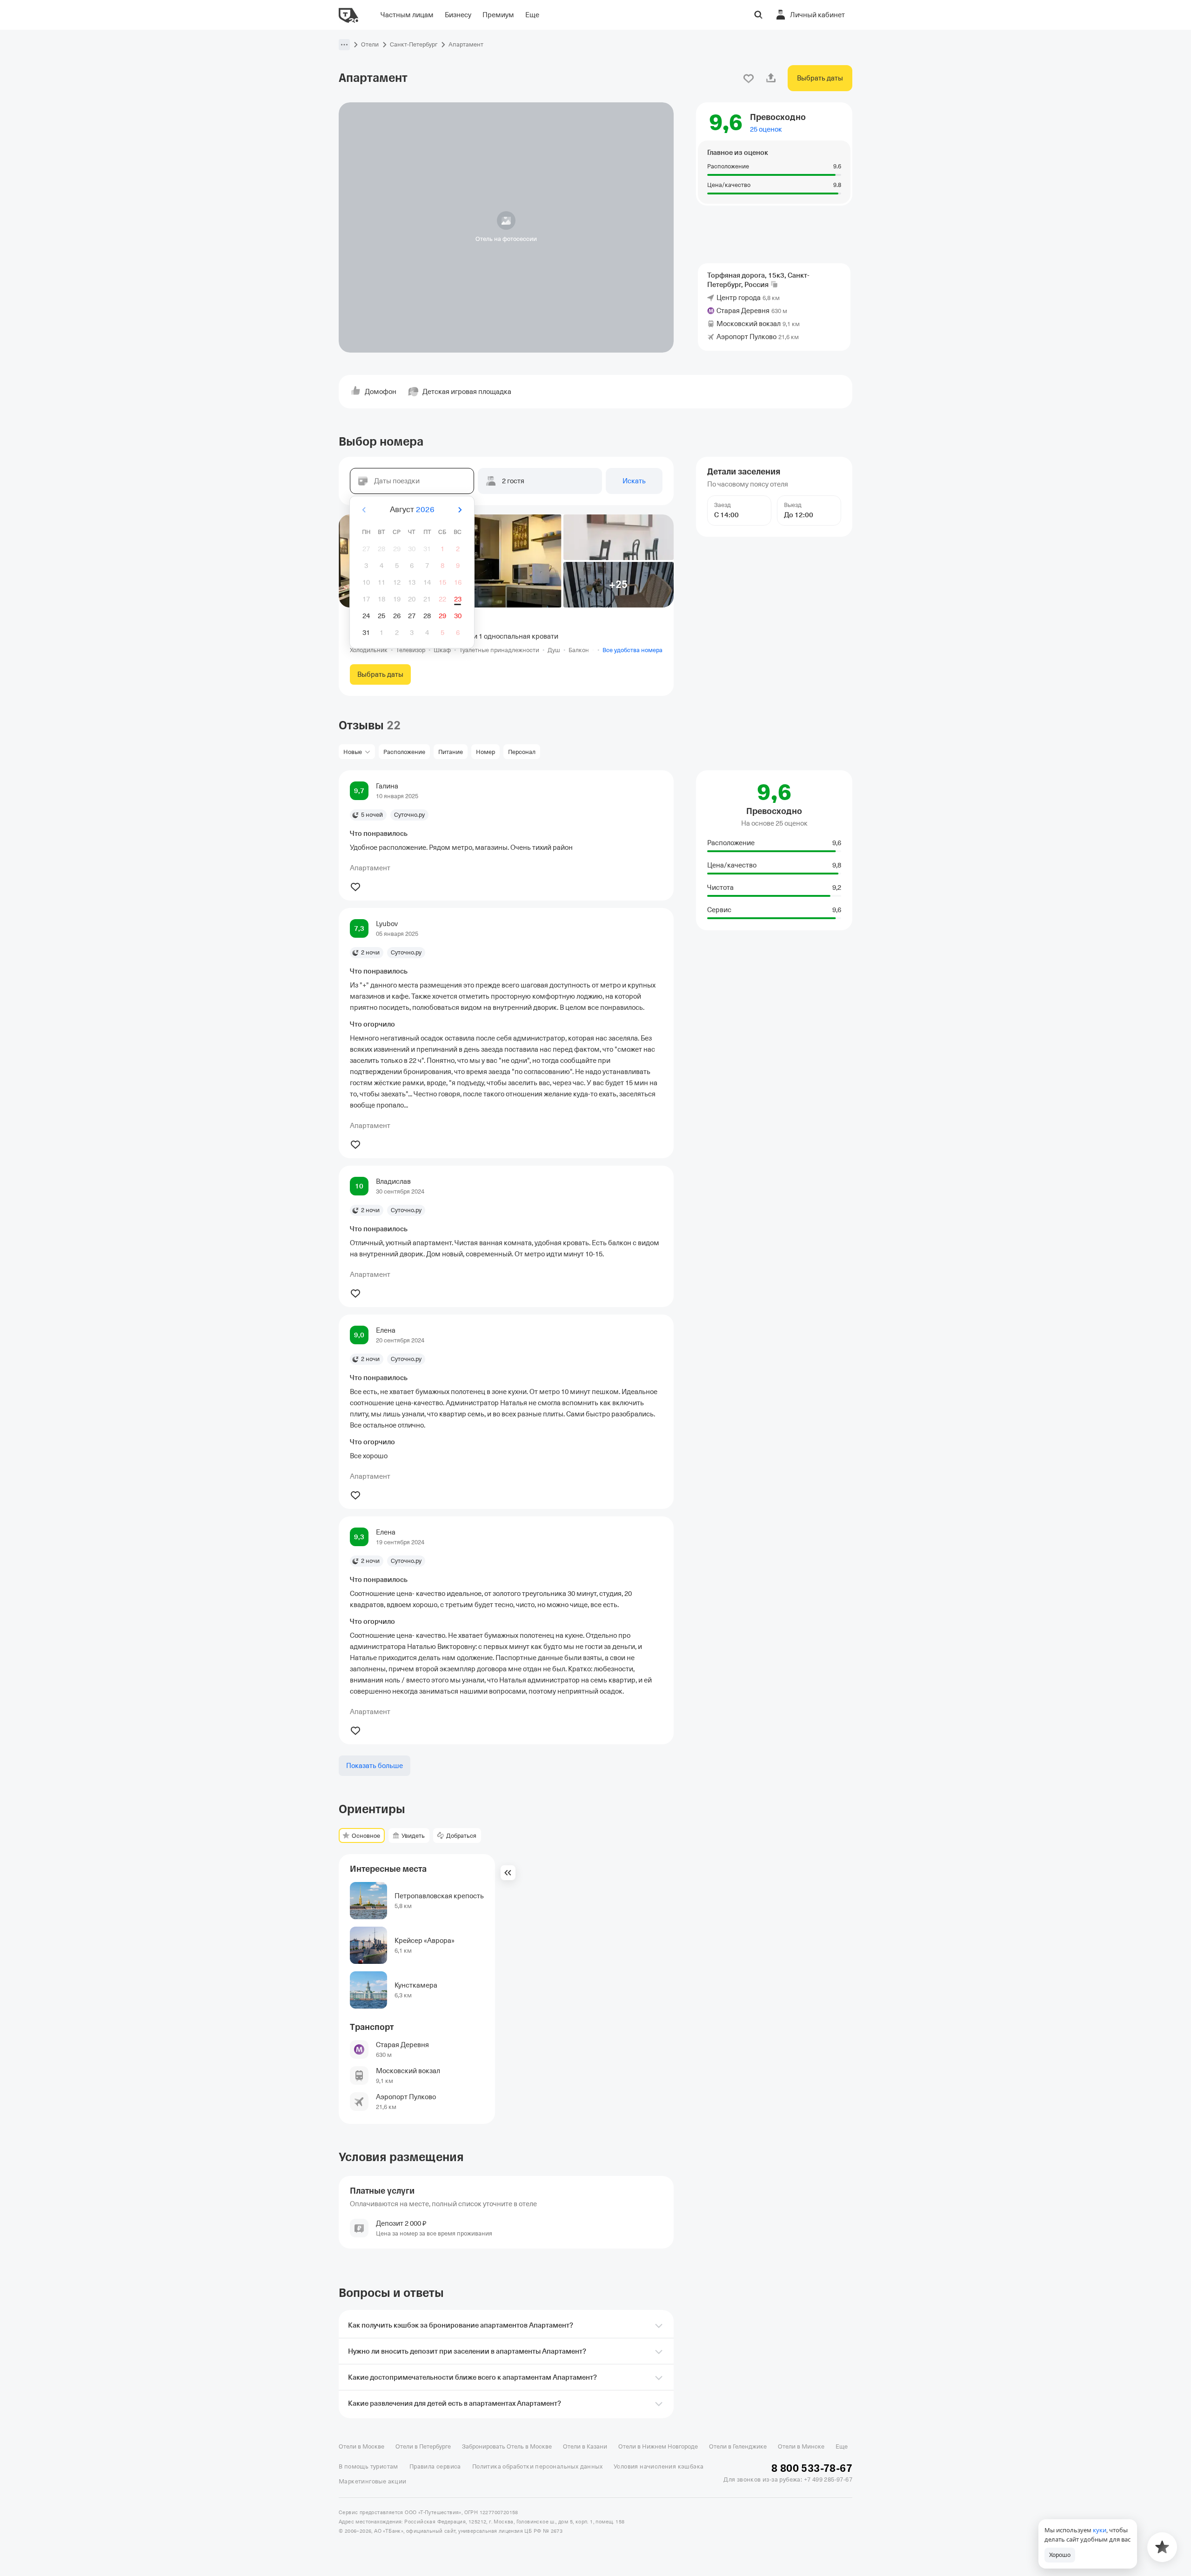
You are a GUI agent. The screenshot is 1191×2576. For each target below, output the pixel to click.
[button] (344, 45)
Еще (842, 2446)
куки (1100, 2530)
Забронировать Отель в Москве (507, 2446)
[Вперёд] (460, 510)
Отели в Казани (585, 2446)
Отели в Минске (801, 2446)
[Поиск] (758, 15)
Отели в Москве (361, 2446)
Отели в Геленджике (738, 2446)
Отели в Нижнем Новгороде (658, 2446)
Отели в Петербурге (423, 2446)
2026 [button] (425, 510)
